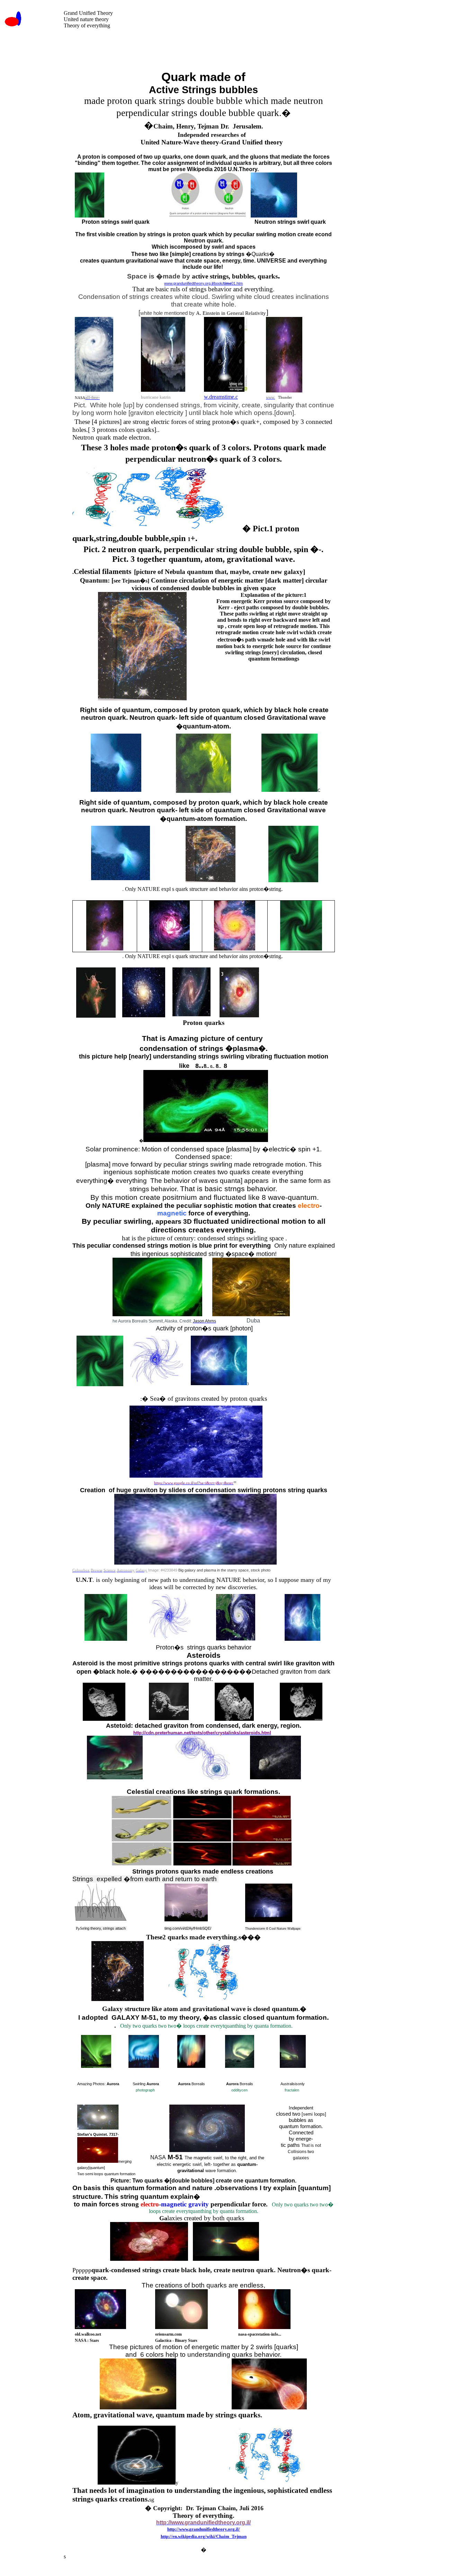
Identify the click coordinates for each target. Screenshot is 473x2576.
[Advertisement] (213, 46)
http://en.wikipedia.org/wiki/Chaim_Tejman (204, 2536)
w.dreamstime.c (221, 397)
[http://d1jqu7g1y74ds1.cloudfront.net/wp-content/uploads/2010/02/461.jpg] (149, 2259)
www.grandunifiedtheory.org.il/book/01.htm (203, 283)
